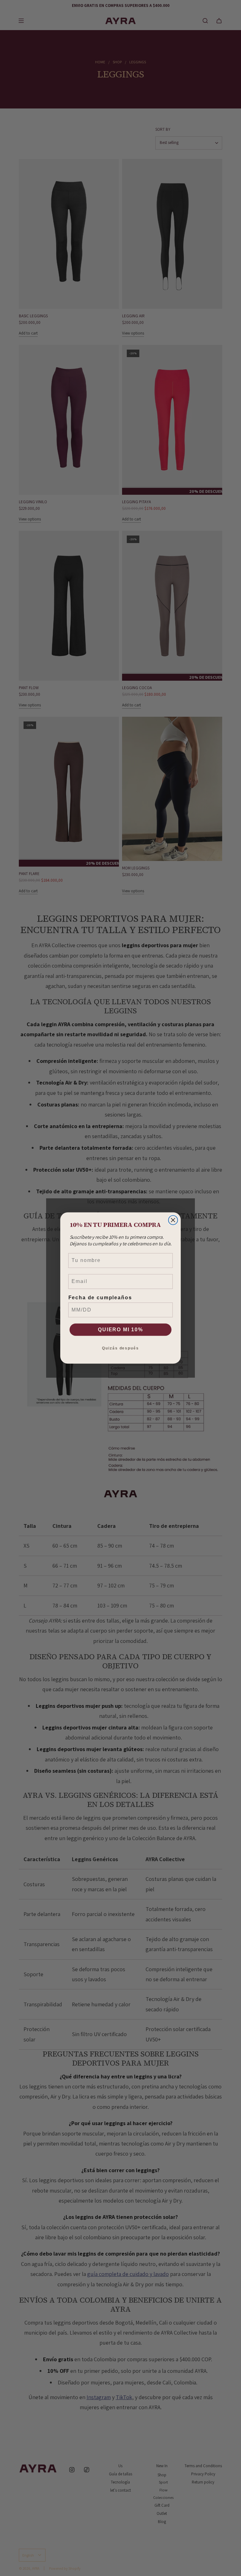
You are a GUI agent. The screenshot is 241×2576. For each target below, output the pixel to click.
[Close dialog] (173, 1220)
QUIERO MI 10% (120, 1330)
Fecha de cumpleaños (100, 1298)
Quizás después (120, 1348)
